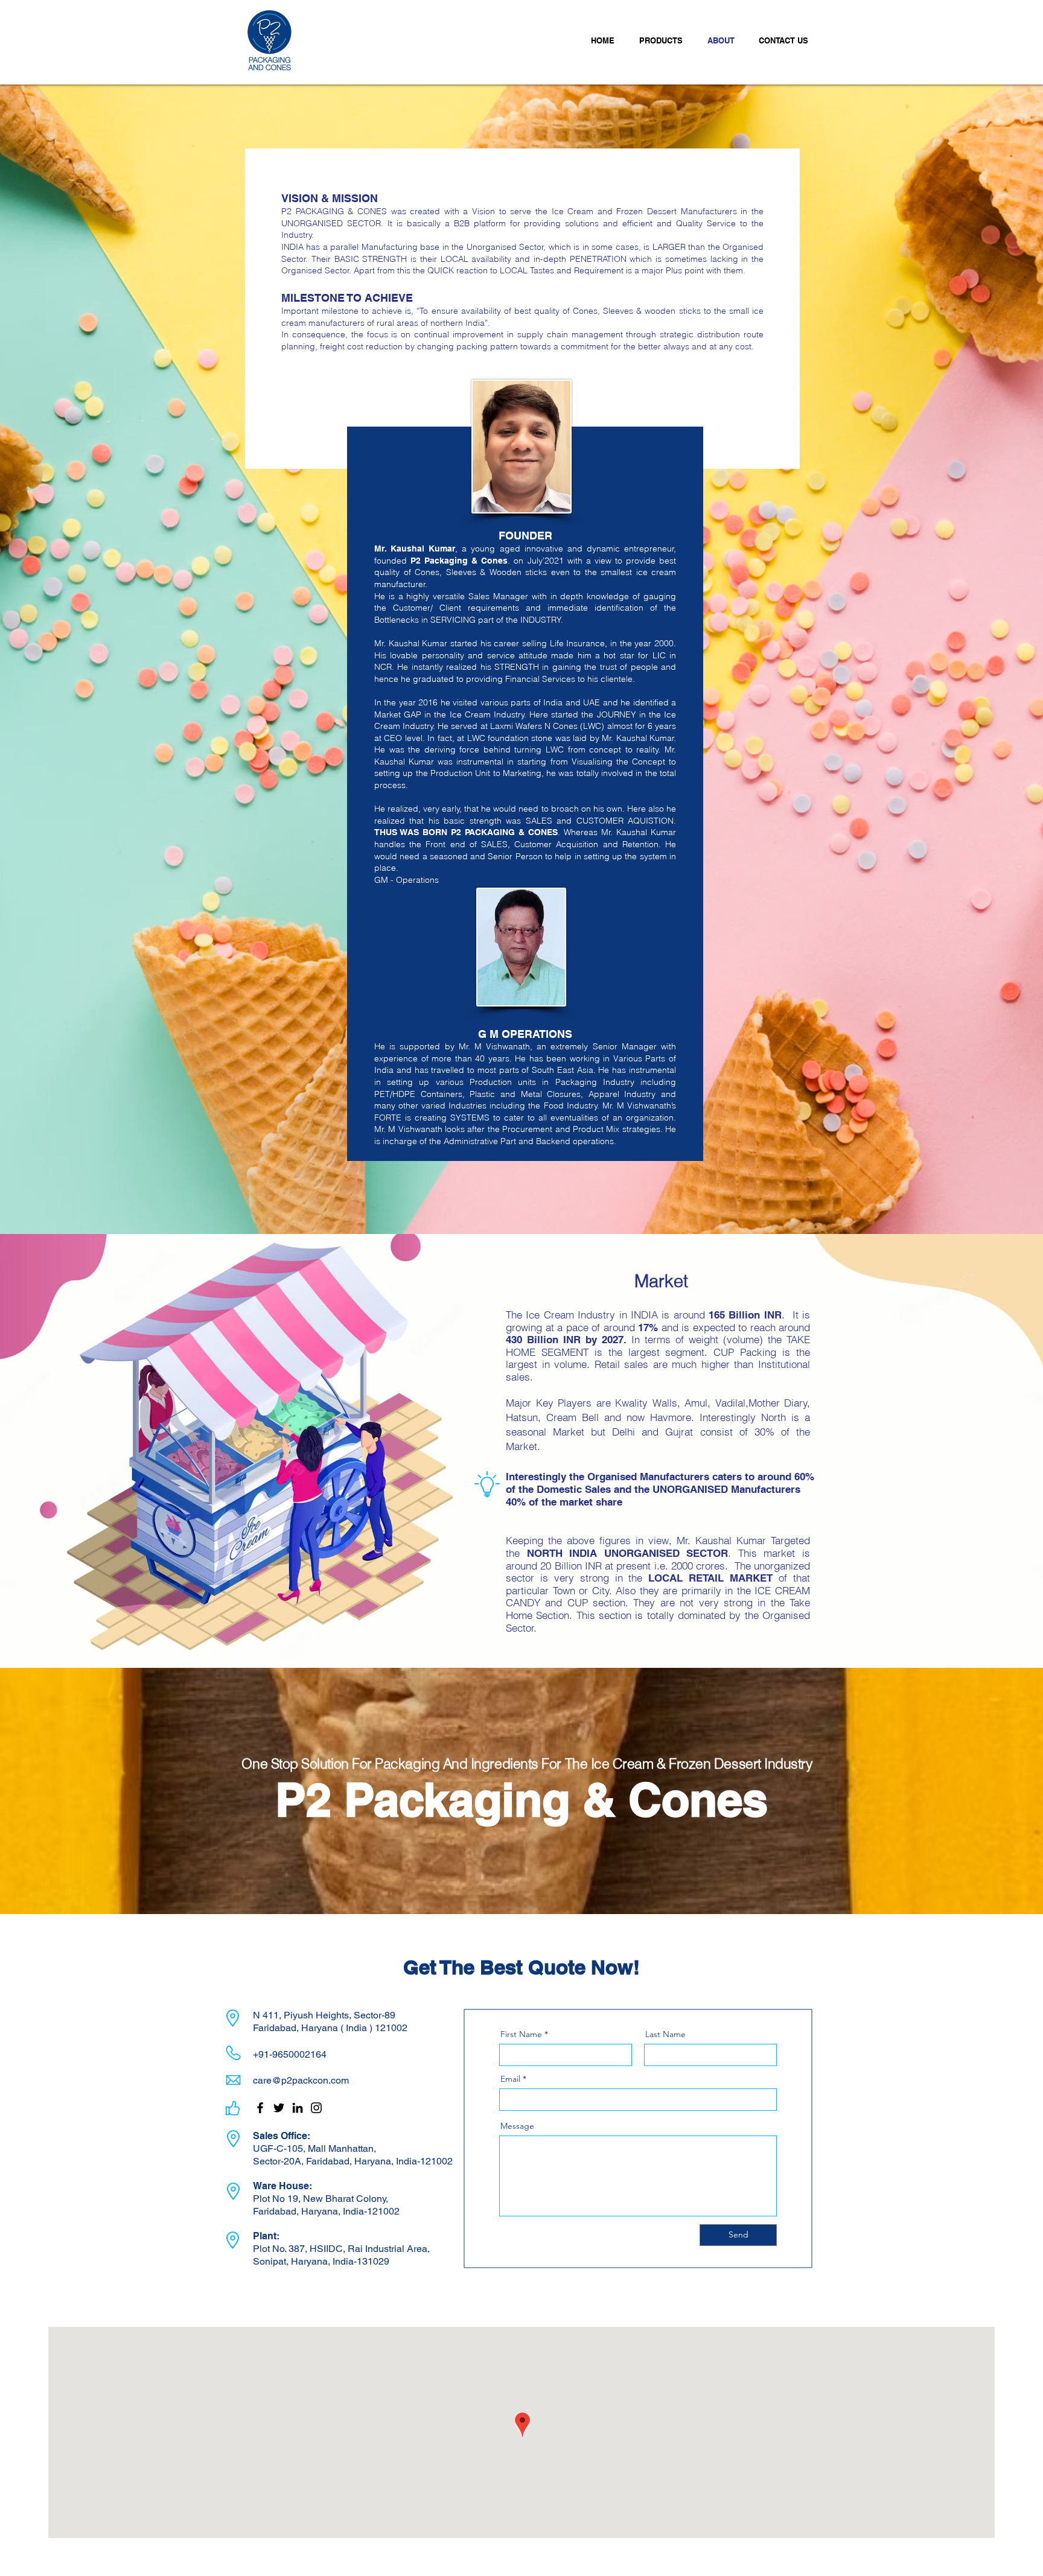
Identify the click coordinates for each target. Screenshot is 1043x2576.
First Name (521, 2034)
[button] (664, 40)
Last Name (665, 2034)
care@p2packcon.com (301, 2080)
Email (510, 2079)
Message (517, 2126)
